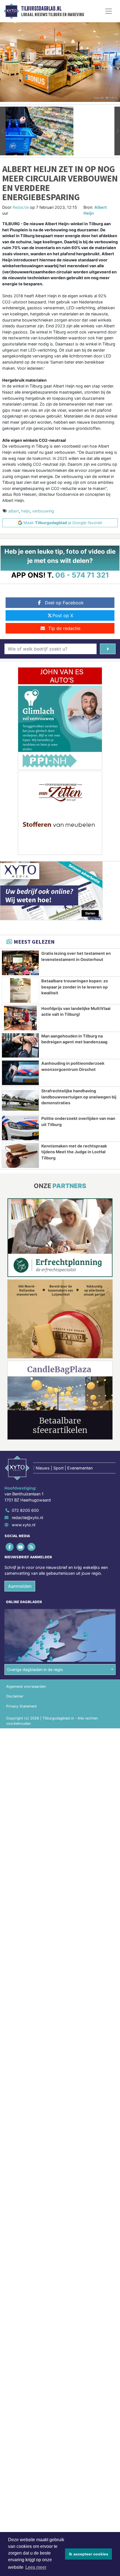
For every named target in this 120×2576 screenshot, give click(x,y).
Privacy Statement (21, 1706)
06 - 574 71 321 (82, 575)
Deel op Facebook (64, 603)
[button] (3, 131)
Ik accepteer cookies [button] (89, 2554)
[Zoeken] (108, 649)
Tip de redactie (64, 628)
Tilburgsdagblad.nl (41, 9)
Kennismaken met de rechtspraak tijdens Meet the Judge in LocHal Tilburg (74, 1152)
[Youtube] (21, 1547)
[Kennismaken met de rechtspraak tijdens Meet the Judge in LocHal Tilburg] (20, 1155)
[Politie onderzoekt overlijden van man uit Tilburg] (20, 1128)
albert (14, 511)
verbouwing (43, 511)
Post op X (63, 615)
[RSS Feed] (32, 1547)
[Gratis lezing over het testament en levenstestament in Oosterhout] (20, 963)
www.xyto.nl (23, 1525)
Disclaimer (15, 1696)
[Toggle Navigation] (109, 11)
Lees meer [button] (36, 2567)
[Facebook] (10, 1547)
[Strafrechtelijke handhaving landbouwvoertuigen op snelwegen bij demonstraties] (20, 1100)
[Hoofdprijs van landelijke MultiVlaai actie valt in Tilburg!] (20, 1018)
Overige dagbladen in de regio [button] (35, 1670)
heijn (26, 511)
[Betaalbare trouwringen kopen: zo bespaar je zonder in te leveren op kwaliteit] (20, 990)
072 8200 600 (25, 1510)
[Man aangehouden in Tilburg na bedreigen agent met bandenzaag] (20, 1046)
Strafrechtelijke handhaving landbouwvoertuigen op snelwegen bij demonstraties (79, 1097)
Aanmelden (20, 1586)
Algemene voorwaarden (26, 1686)
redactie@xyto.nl (27, 1518)
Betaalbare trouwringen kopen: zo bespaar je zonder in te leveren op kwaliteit (75, 987)
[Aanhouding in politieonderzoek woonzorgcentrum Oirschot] (20, 1073)
